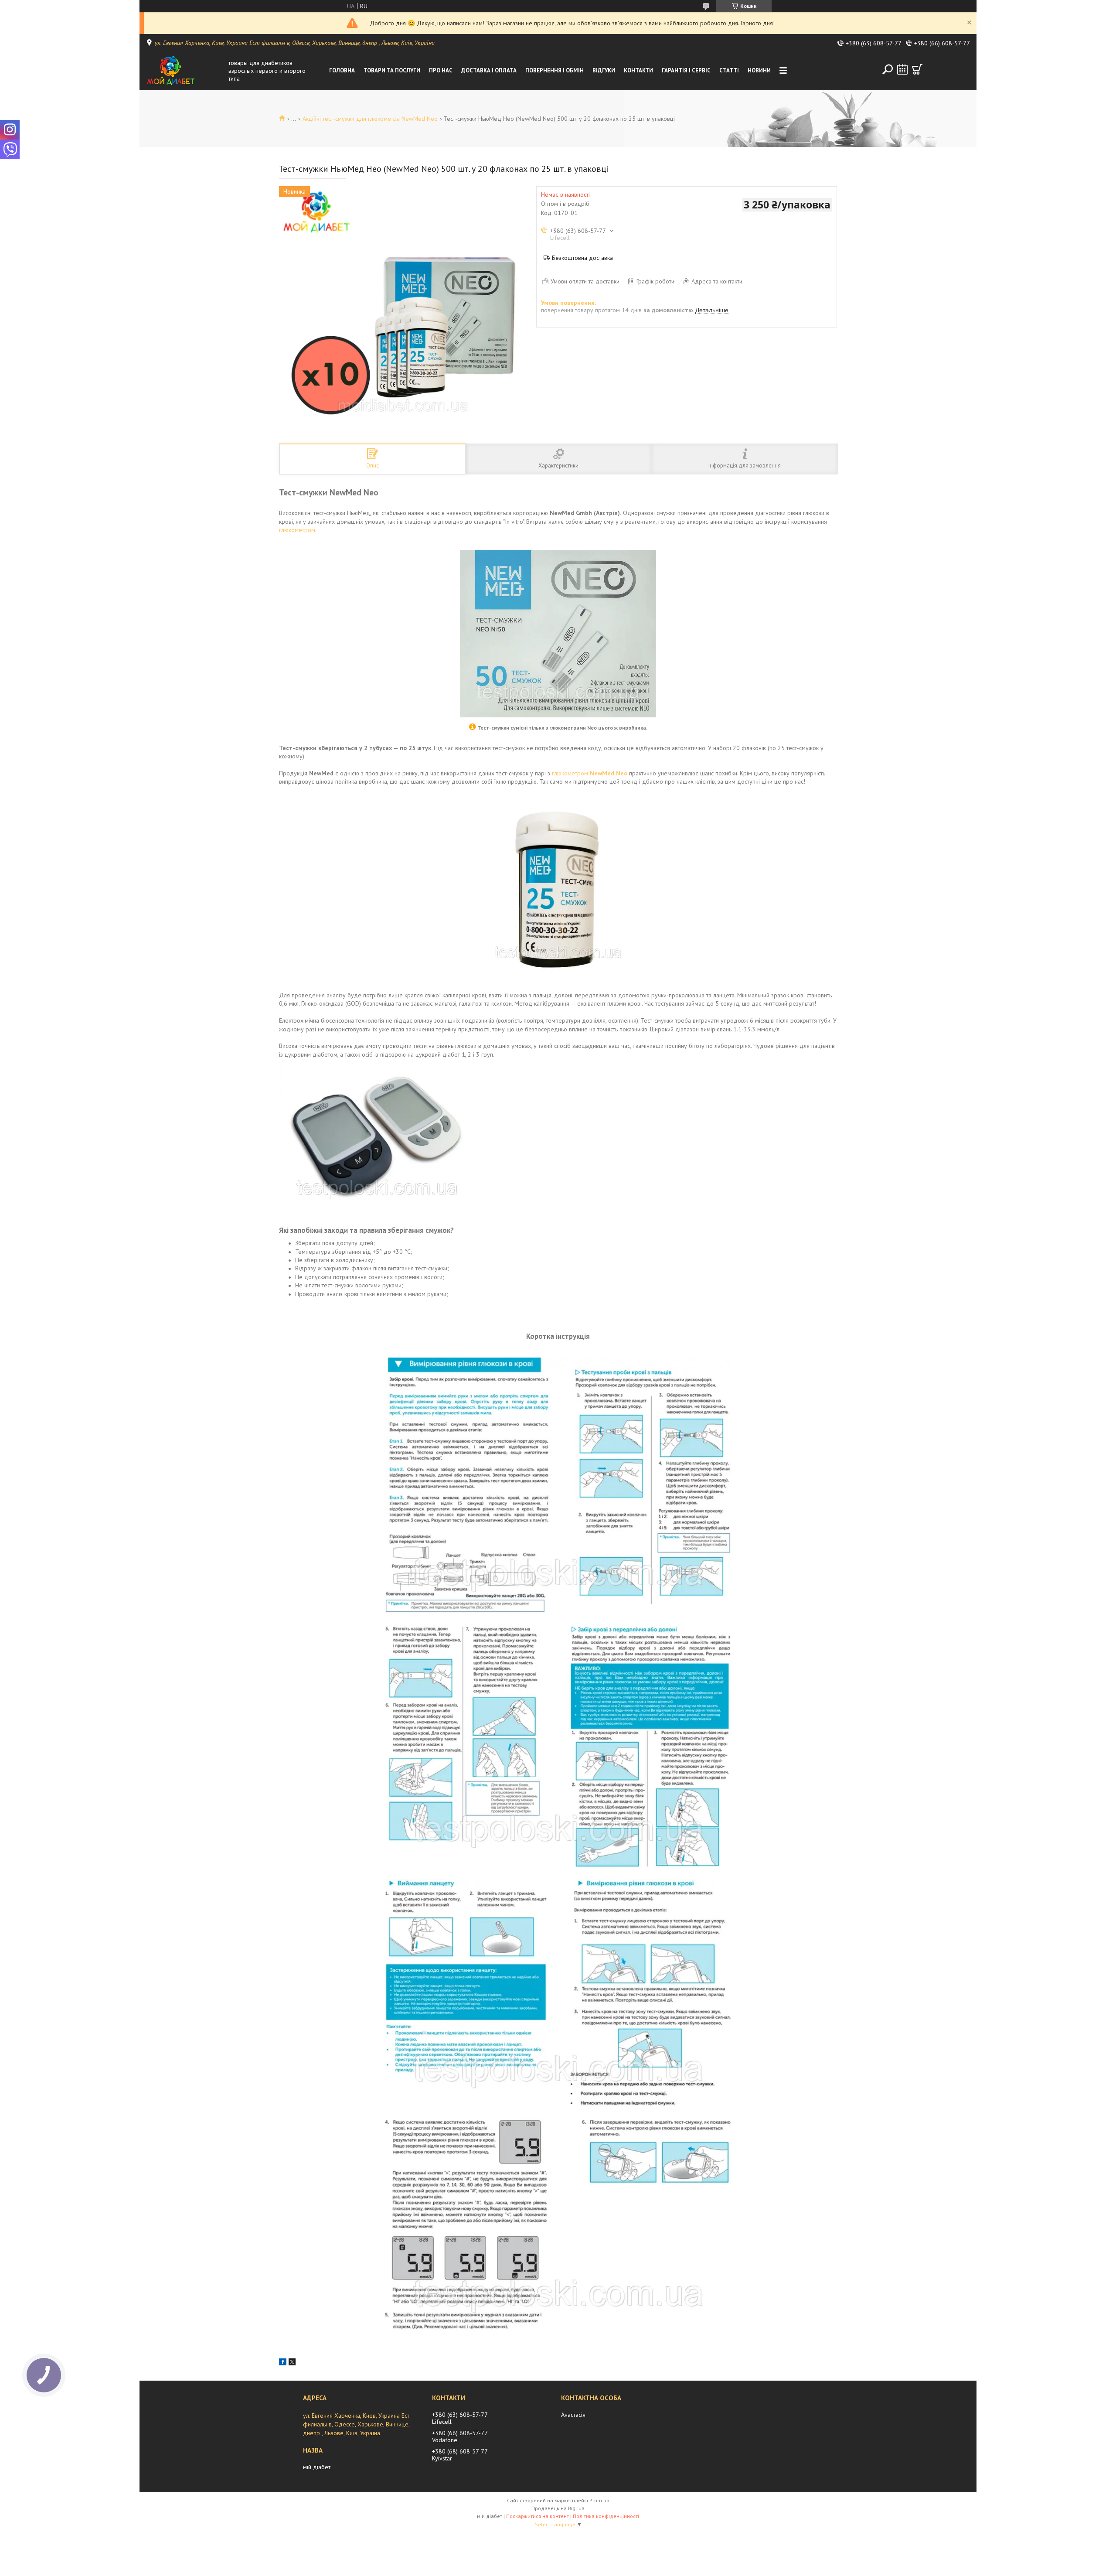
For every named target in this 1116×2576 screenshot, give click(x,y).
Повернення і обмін (555, 70)
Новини (759, 70)
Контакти (638, 70)
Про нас (441, 70)
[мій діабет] (185, 71)
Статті (729, 70)
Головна (342, 70)
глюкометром (297, 530)
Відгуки (604, 70)
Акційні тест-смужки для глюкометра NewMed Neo (370, 119)
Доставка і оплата (489, 70)
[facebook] (283, 2363)
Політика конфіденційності (606, 2516)
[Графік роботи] (902, 69)
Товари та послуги (392, 70)
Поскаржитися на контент (538, 2516)
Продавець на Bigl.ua (558, 2508)
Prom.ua (599, 2500)
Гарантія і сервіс (686, 70)
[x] (292, 2363)
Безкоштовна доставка (582, 258)
